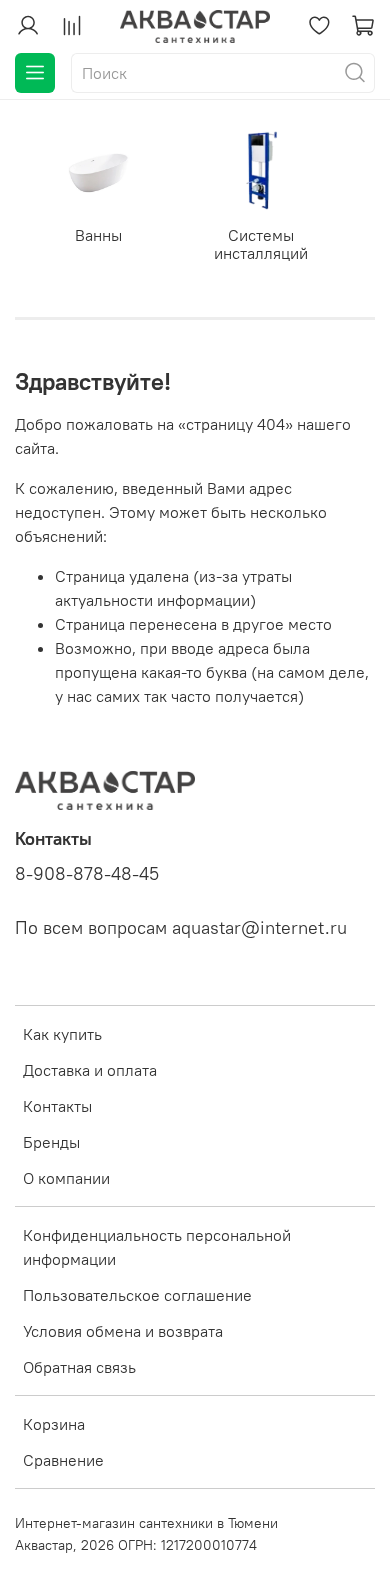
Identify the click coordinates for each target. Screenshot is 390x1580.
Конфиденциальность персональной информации (157, 1247)
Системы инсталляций (261, 244)
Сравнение (63, 1460)
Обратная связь (79, 1367)
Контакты (57, 1106)
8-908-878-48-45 (87, 874)
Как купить (62, 1034)
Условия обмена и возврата (123, 1331)
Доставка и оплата (90, 1070)
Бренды (51, 1142)
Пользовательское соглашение (137, 1295)
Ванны (98, 235)
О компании (66, 1178)
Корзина (54, 1424)
